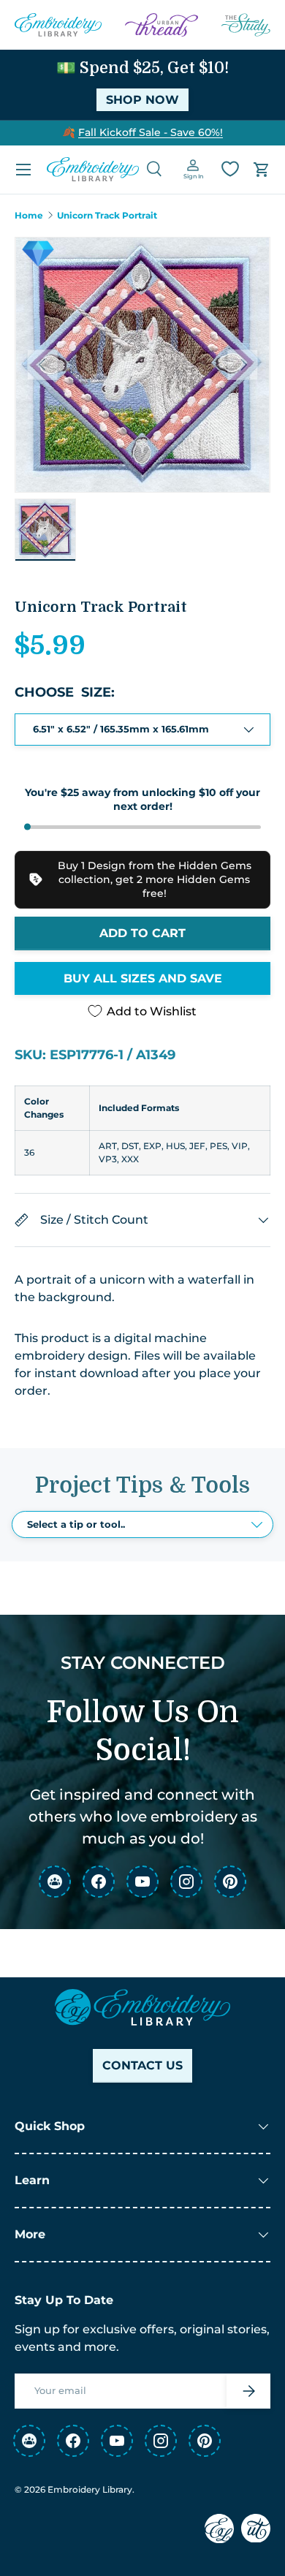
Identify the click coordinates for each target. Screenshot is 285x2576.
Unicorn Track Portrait (107, 216)
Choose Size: (65, 692)
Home (29, 216)
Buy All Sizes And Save (143, 978)
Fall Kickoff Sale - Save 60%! (151, 132)
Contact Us (142, 2065)
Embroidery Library (90, 2489)
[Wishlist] (230, 169)
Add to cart (142, 933)
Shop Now (142, 100)
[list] (142, 365)
